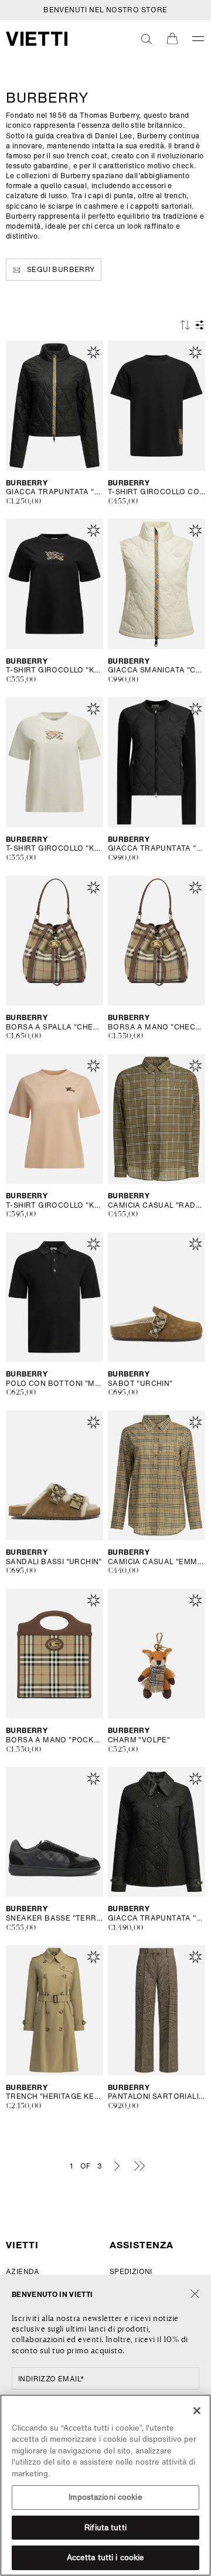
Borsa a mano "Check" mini (156, 1027)
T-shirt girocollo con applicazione (156, 492)
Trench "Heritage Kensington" (55, 2096)
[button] (147, 39)
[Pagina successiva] (117, 2166)
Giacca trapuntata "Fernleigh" (156, 1918)
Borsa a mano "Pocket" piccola (55, 1740)
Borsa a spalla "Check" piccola (55, 1027)
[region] (105, 2485)
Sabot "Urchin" (140, 1384)
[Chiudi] (195, 2294)
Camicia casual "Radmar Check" (156, 1205)
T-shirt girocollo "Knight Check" (55, 670)
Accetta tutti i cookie (106, 2558)
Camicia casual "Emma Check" (156, 1562)
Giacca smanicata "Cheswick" (156, 670)
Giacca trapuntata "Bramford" (55, 492)
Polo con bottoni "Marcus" (55, 1384)
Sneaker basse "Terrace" (55, 1918)
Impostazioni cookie (105, 2497)
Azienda (23, 2271)
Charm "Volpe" (139, 1740)
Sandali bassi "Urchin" (54, 1562)
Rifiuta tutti (105, 2528)
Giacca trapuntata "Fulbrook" (156, 848)
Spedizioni (131, 2271)
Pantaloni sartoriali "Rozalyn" (156, 2096)
